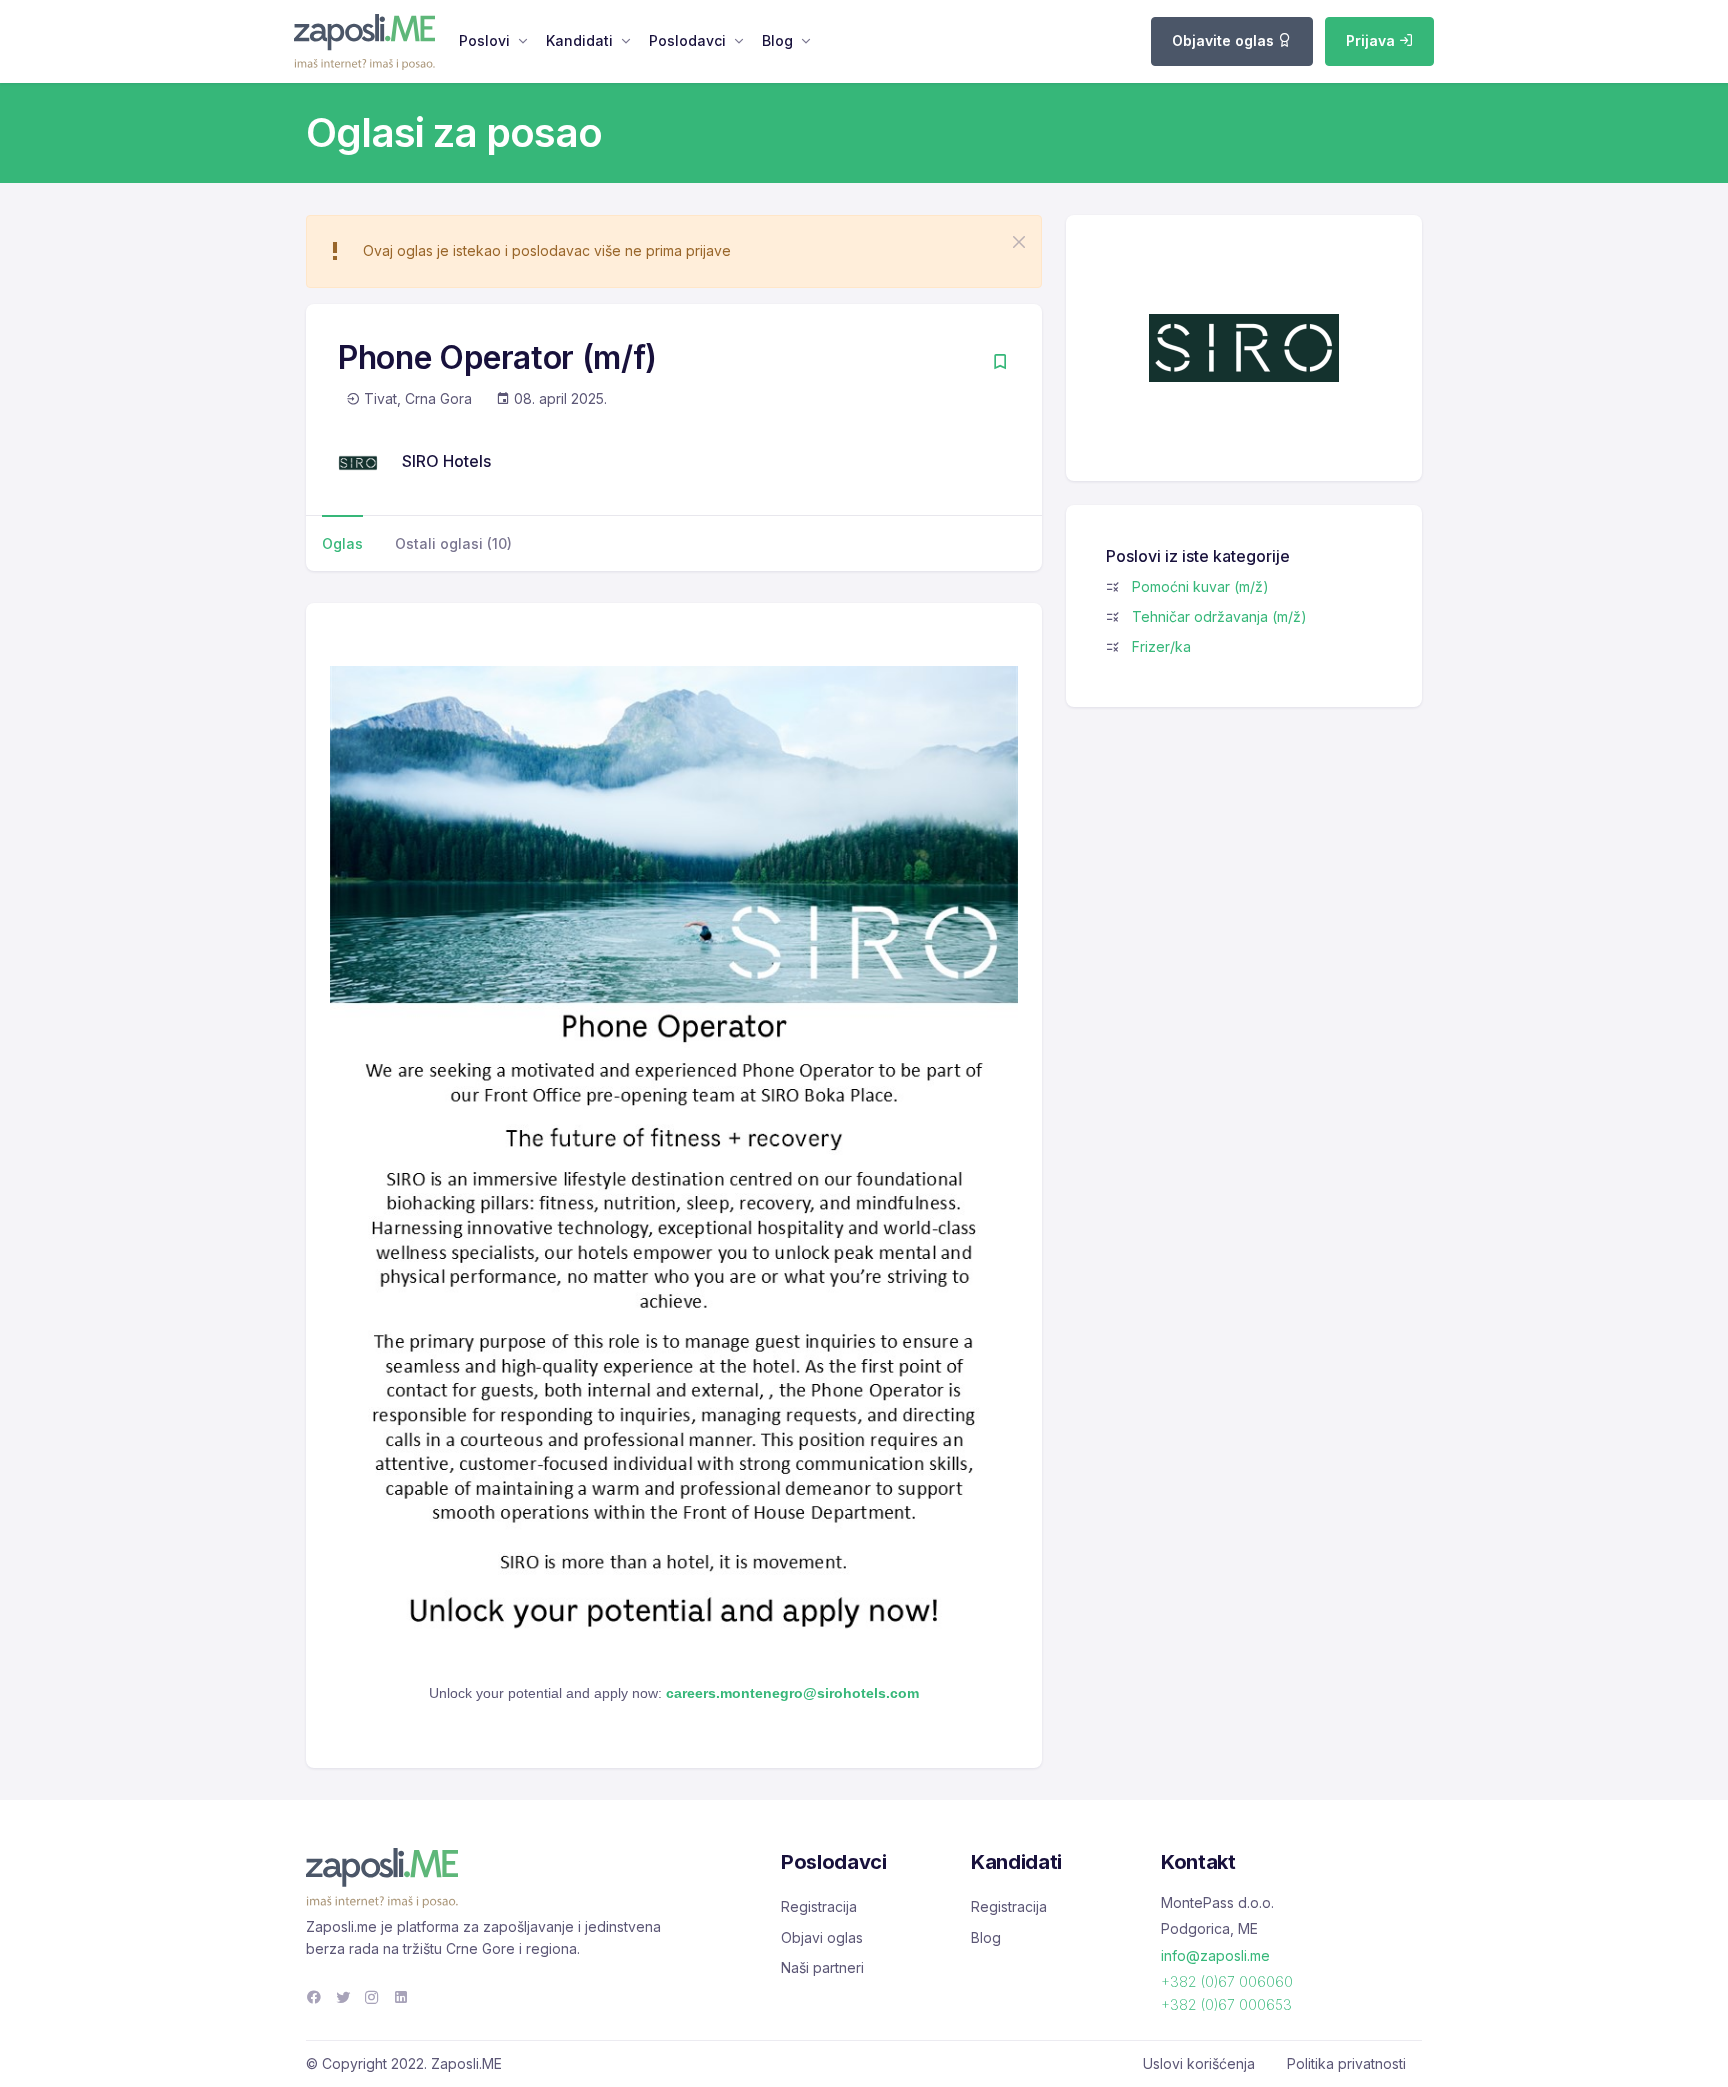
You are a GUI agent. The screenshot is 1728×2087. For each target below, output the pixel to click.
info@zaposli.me (1215, 1955)
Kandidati (579, 40)
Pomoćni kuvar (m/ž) (1200, 586)
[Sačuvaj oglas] (1000, 363)
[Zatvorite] (1019, 242)
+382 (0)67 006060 (1227, 1981)
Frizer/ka (1161, 646)
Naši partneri (822, 1967)
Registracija (819, 1906)
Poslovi (484, 40)
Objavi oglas (822, 1937)
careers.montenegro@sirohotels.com (792, 1693)
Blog (777, 40)
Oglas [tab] (342, 543)
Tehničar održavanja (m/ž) (1219, 616)
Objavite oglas (1225, 40)
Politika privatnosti (1346, 2063)
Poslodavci (687, 40)
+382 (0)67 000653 (1226, 2004)
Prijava (1372, 40)
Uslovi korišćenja (1199, 2063)
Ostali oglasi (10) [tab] (453, 543)
